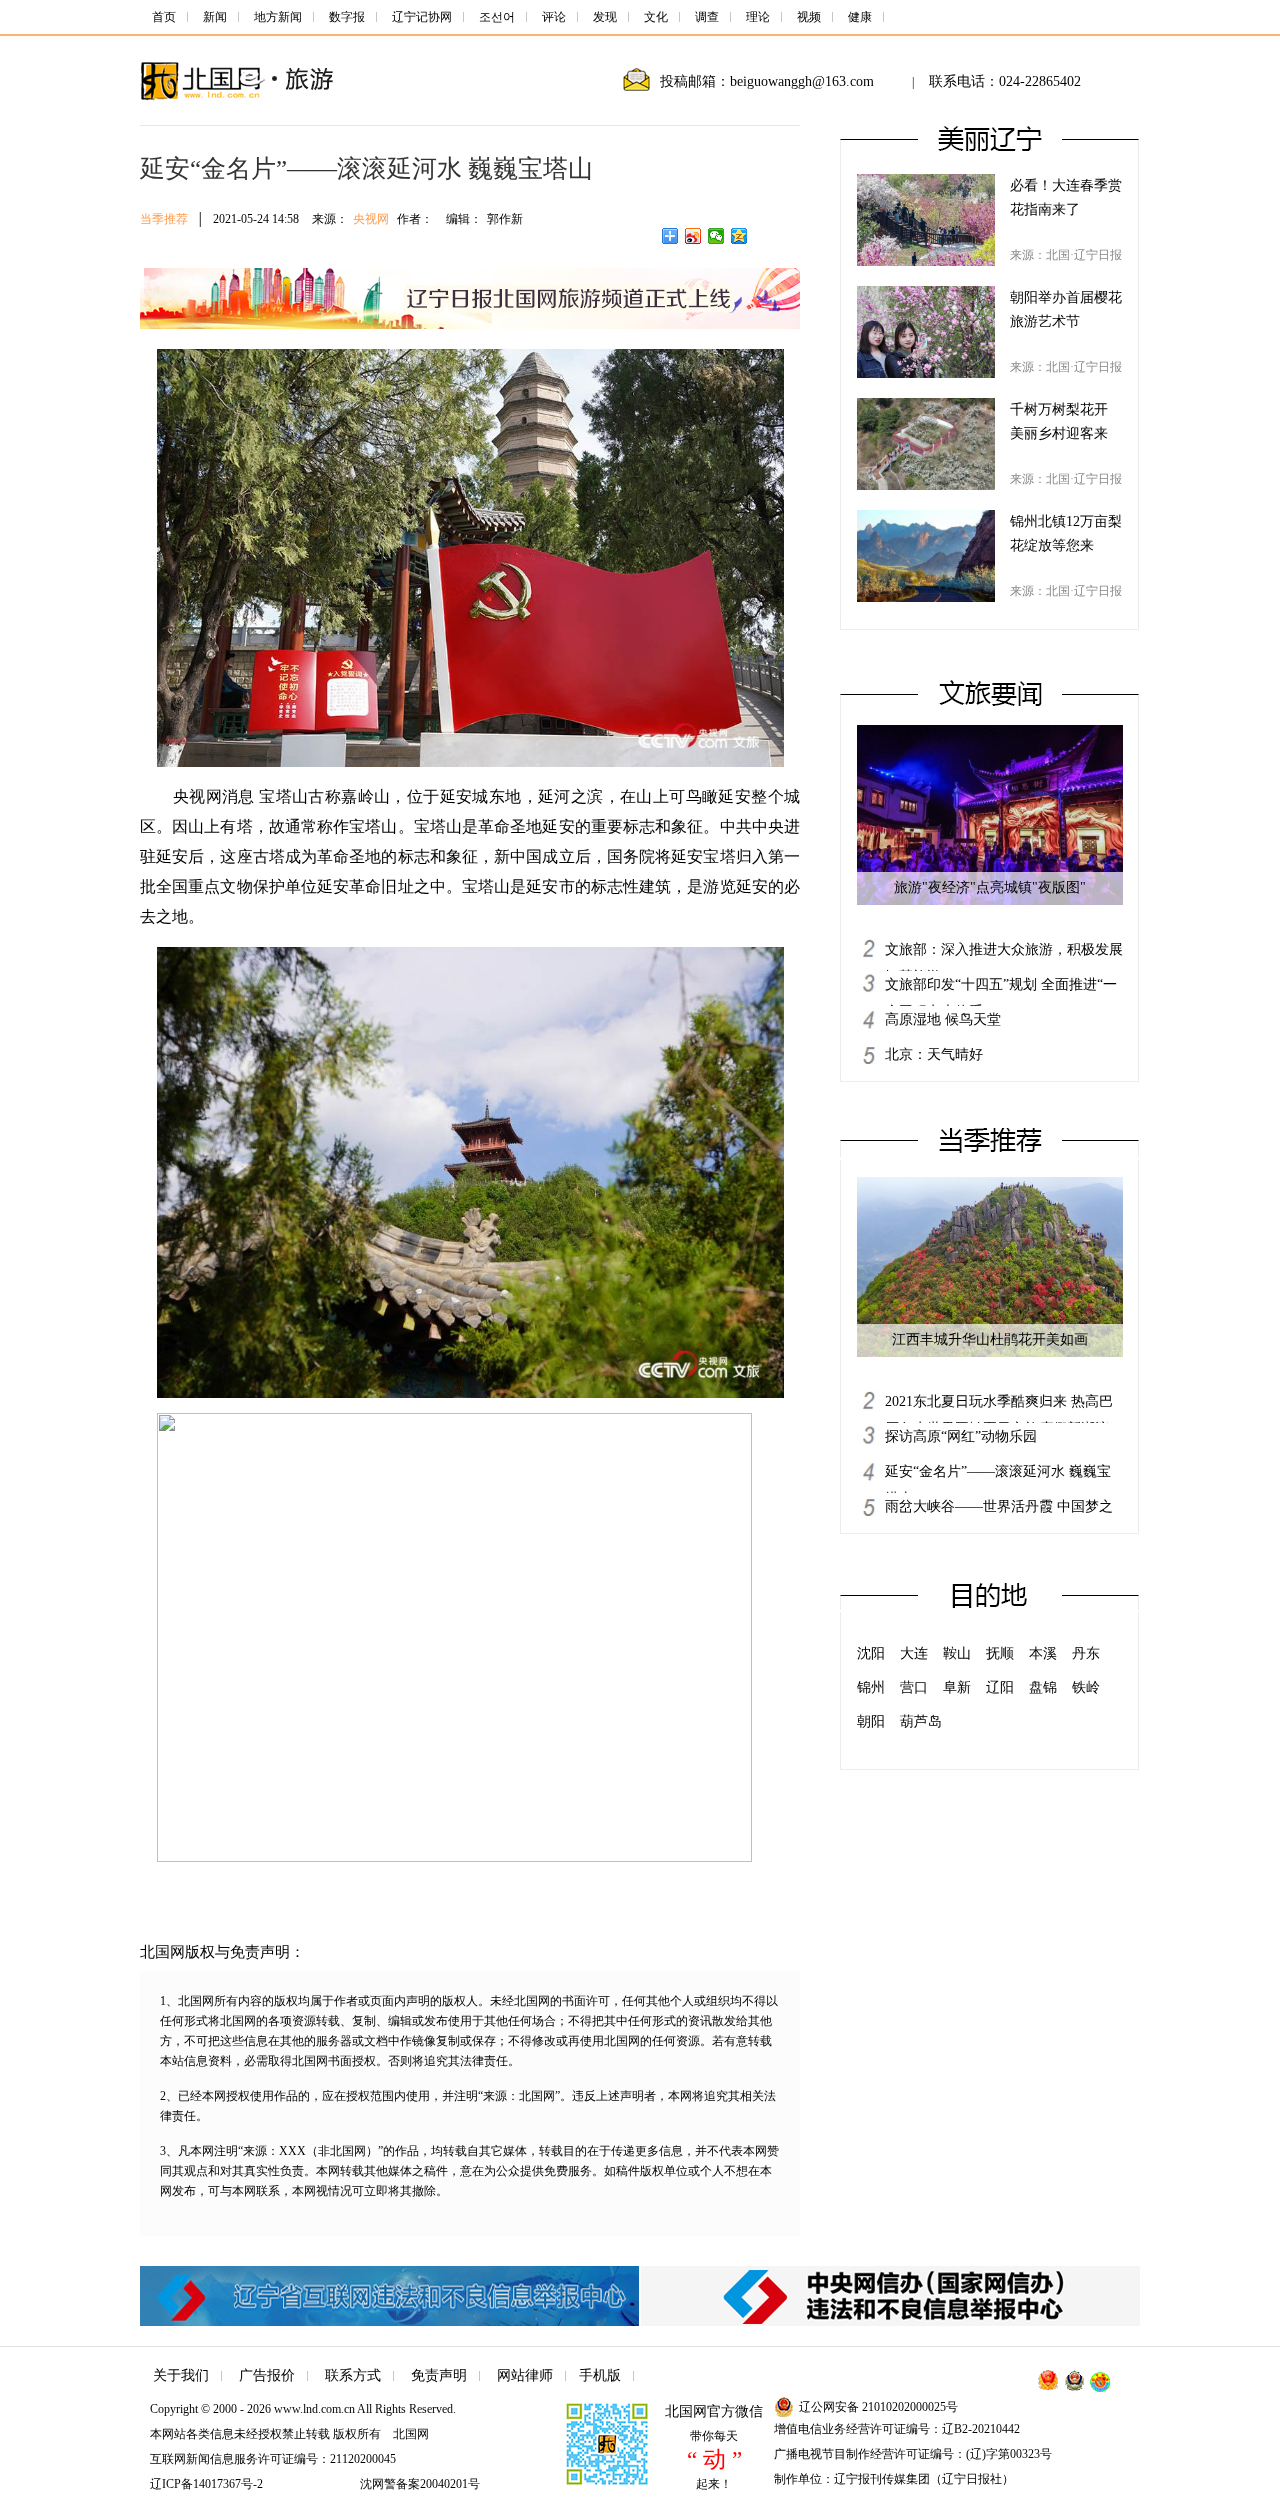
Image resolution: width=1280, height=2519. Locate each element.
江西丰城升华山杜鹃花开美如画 (990, 1339)
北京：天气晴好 (934, 1054)
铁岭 (1086, 1687)
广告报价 (267, 2375)
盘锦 (1043, 1687)
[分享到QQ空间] (739, 236)
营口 (914, 1687)
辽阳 (1000, 1687)
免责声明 (439, 2375)
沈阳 (871, 1653)
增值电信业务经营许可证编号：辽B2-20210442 (897, 2429)
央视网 (371, 219)
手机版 (600, 2375)
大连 (914, 1653)
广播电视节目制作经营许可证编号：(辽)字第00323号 (913, 2454)
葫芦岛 (921, 1721)
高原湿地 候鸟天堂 (943, 1019)
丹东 (1086, 1653)
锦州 (871, 1687)
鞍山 (957, 1653)
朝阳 (871, 1721)
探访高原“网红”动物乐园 (961, 1436)
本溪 (1043, 1653)
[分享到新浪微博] (693, 236)
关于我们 (181, 2375)
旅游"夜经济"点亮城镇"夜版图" (990, 887)
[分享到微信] (716, 236)
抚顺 (1000, 1653)
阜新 (957, 1687)
